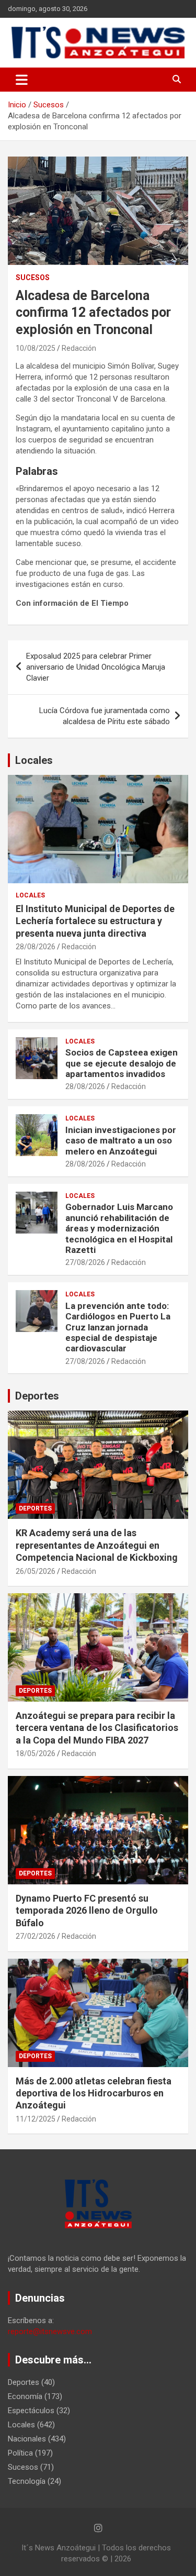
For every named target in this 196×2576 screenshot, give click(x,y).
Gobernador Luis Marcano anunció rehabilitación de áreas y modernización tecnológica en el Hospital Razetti (119, 1228)
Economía (25, 2396)
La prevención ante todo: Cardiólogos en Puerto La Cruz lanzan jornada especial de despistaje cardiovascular (118, 1327)
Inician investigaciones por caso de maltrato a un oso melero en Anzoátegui (121, 1141)
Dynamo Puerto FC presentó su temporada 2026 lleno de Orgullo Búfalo (87, 1911)
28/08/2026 (36, 947)
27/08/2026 (85, 1262)
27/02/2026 (36, 1936)
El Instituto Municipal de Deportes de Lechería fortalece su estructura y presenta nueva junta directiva (95, 921)
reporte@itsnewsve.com (50, 2331)
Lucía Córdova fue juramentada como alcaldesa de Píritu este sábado (105, 716)
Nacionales (27, 2439)
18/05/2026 (36, 1753)
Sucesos (33, 277)
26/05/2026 (36, 1571)
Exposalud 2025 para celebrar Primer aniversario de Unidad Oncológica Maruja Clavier (96, 667)
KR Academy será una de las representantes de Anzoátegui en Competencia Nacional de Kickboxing (97, 1545)
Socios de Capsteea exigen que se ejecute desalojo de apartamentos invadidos (122, 1063)
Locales (34, 760)
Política (20, 2453)
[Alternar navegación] (22, 80)
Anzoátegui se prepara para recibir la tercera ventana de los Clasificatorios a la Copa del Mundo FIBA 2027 (97, 1728)
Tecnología (27, 2481)
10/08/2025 (36, 348)
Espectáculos (31, 2411)
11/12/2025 (36, 2119)
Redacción (79, 348)
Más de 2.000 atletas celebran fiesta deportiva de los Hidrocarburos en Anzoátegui (94, 2093)
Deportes (37, 1396)
